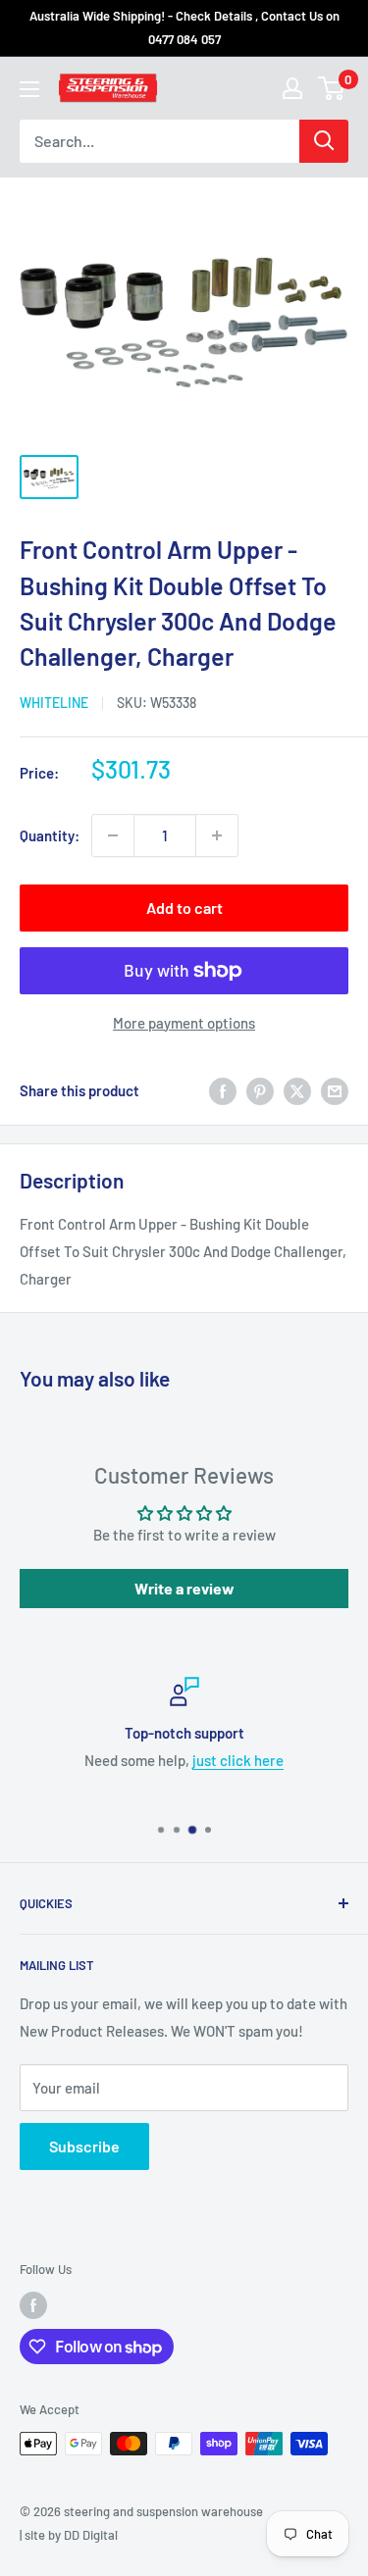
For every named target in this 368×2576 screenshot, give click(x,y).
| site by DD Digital (69, 2535)
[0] (332, 88)
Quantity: (50, 835)
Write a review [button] (184, 1588)
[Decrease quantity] (113, 835)
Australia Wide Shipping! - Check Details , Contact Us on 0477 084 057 (184, 27)
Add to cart (184, 908)
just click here (238, 1760)
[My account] (292, 88)
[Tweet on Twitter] (297, 1090)
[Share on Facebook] (223, 1090)
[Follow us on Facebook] (33, 2305)
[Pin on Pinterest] (260, 1090)
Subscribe (84, 2146)
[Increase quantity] (217, 835)
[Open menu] (29, 89)
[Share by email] (335, 1090)
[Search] (324, 141)
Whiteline (54, 703)
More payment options (184, 1023)
